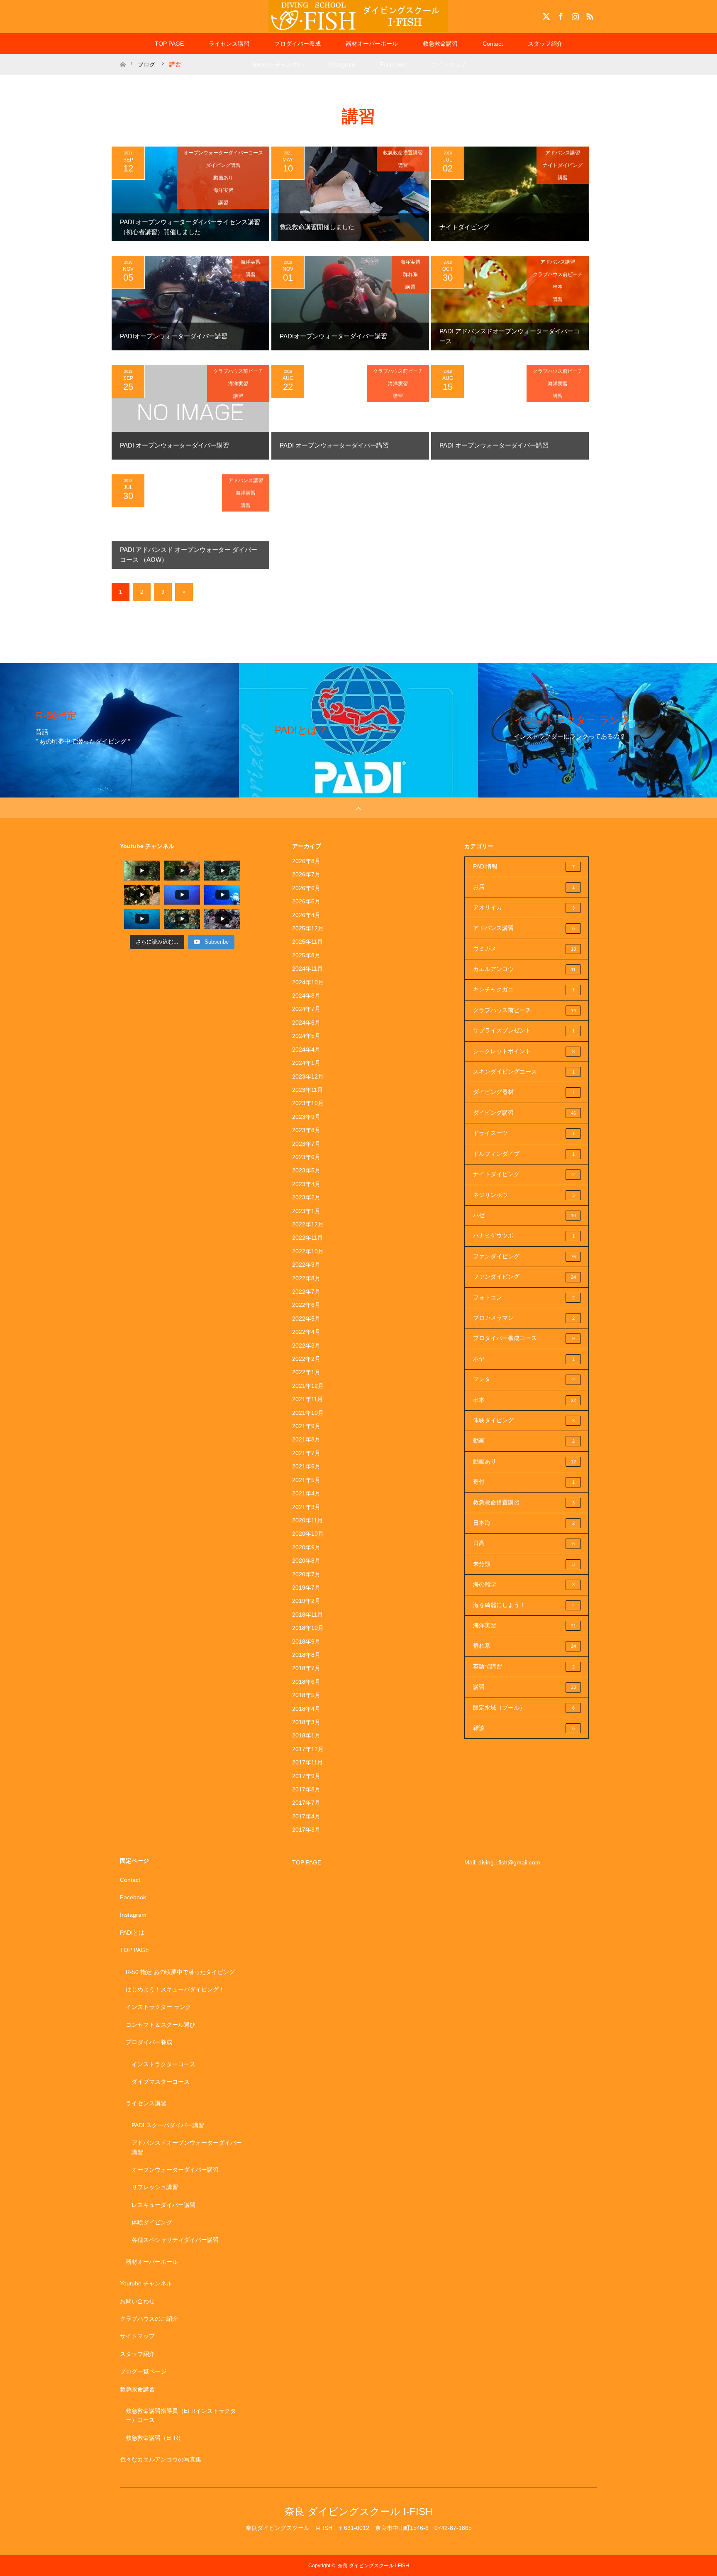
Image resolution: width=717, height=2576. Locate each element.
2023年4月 (306, 1184)
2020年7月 (306, 1574)
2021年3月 (306, 1507)
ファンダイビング (524, 1256)
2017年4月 (306, 1816)
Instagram (574, 15)
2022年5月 (306, 1319)
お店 (524, 887)
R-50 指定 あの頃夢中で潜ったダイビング (180, 1972)
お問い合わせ (137, 2301)
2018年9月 (306, 1641)
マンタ (524, 1379)
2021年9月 (306, 1426)
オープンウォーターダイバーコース (223, 153)
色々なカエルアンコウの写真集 (161, 2459)
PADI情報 (524, 866)
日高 (524, 1543)
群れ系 (410, 274)
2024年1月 (306, 1063)
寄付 (524, 1482)
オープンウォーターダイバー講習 (175, 2170)
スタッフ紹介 (545, 44)
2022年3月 (306, 1345)
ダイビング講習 (223, 165)
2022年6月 (306, 1305)
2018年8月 (306, 1655)
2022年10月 (308, 1251)
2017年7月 (306, 1803)
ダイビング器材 (524, 1092)
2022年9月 (306, 1265)
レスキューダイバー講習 (163, 2205)
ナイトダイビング (563, 165)
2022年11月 (307, 1238)
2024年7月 (306, 1009)
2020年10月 (308, 1534)
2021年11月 (307, 1399)
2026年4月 (306, 915)
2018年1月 (306, 1735)
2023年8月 (306, 1130)
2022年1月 (306, 1372)
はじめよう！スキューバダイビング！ (175, 1989)
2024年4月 (306, 1049)
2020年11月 (307, 1520)
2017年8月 (306, 1789)
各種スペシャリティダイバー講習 (175, 2240)
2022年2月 (306, 1359)
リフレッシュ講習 (155, 2187)
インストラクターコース (163, 2064)
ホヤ (524, 1359)
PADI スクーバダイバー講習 (168, 2125)
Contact (493, 44)
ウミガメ (524, 949)
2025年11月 (307, 942)
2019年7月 (306, 1588)
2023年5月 (306, 1170)
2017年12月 (308, 1749)
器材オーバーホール (372, 44)
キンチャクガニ (524, 989)
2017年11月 (307, 1762)
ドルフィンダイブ (524, 1154)
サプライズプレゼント (524, 1030)
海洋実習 (223, 190)
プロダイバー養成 (298, 44)
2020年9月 (306, 1547)
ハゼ (524, 1215)
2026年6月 (306, 888)
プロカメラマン (524, 1318)
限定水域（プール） (524, 1708)
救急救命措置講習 (403, 153)
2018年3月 (306, 1722)
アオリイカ (524, 908)
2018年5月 (306, 1695)
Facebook (560, 15)
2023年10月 (308, 1103)
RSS (589, 15)
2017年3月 (306, 1830)
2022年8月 (306, 1278)
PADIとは (132, 1933)
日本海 (524, 1523)
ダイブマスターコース (161, 2082)
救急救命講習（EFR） (155, 2438)
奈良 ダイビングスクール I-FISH (358, 2511)
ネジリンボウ (524, 1195)
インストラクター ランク (159, 2007)
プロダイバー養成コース (524, 1338)
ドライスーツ (524, 1133)
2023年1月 (306, 1211)
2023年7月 (306, 1144)
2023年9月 (306, 1117)
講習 (223, 203)
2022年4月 (306, 1332)
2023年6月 (306, 1157)
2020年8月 (306, 1561)
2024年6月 (306, 1023)
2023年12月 (308, 1076)
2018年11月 (307, 1615)
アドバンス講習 (563, 153)
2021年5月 (306, 1480)
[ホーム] (123, 57)
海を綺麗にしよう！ (524, 1605)
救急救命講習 (440, 44)
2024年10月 (308, 982)
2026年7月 (306, 874)
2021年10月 (308, 1413)
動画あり (223, 178)
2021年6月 (306, 1466)
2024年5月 (306, 1036)
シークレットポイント (524, 1051)
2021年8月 (306, 1439)
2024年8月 (306, 996)
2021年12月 (308, 1386)
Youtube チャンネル (278, 64)
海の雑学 (524, 1584)
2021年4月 (306, 1493)
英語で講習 (524, 1666)
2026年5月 (306, 901)
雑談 (524, 1728)
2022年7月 (306, 1292)
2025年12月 (308, 928)
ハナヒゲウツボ (524, 1235)
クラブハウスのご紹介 (149, 2319)
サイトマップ (449, 64)
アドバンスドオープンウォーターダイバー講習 (187, 2147)
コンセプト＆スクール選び (161, 2025)
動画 (524, 1441)
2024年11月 (307, 969)
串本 (558, 287)
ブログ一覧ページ (143, 2371)
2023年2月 (306, 1197)
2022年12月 (308, 1224)
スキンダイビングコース (524, 1071)
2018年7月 (306, 1668)
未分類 (524, 1564)
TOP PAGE (169, 44)
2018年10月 (308, 1628)
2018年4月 (306, 1709)
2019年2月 (306, 1601)
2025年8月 (306, 955)
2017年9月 (306, 1776)
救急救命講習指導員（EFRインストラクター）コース (181, 2415)
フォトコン (524, 1297)
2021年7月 (306, 1453)
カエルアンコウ (524, 969)
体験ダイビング (524, 1420)
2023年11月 (307, 1090)
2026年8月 (306, 861)
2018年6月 (306, 1682)
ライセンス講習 (229, 44)
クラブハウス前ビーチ (558, 274)
